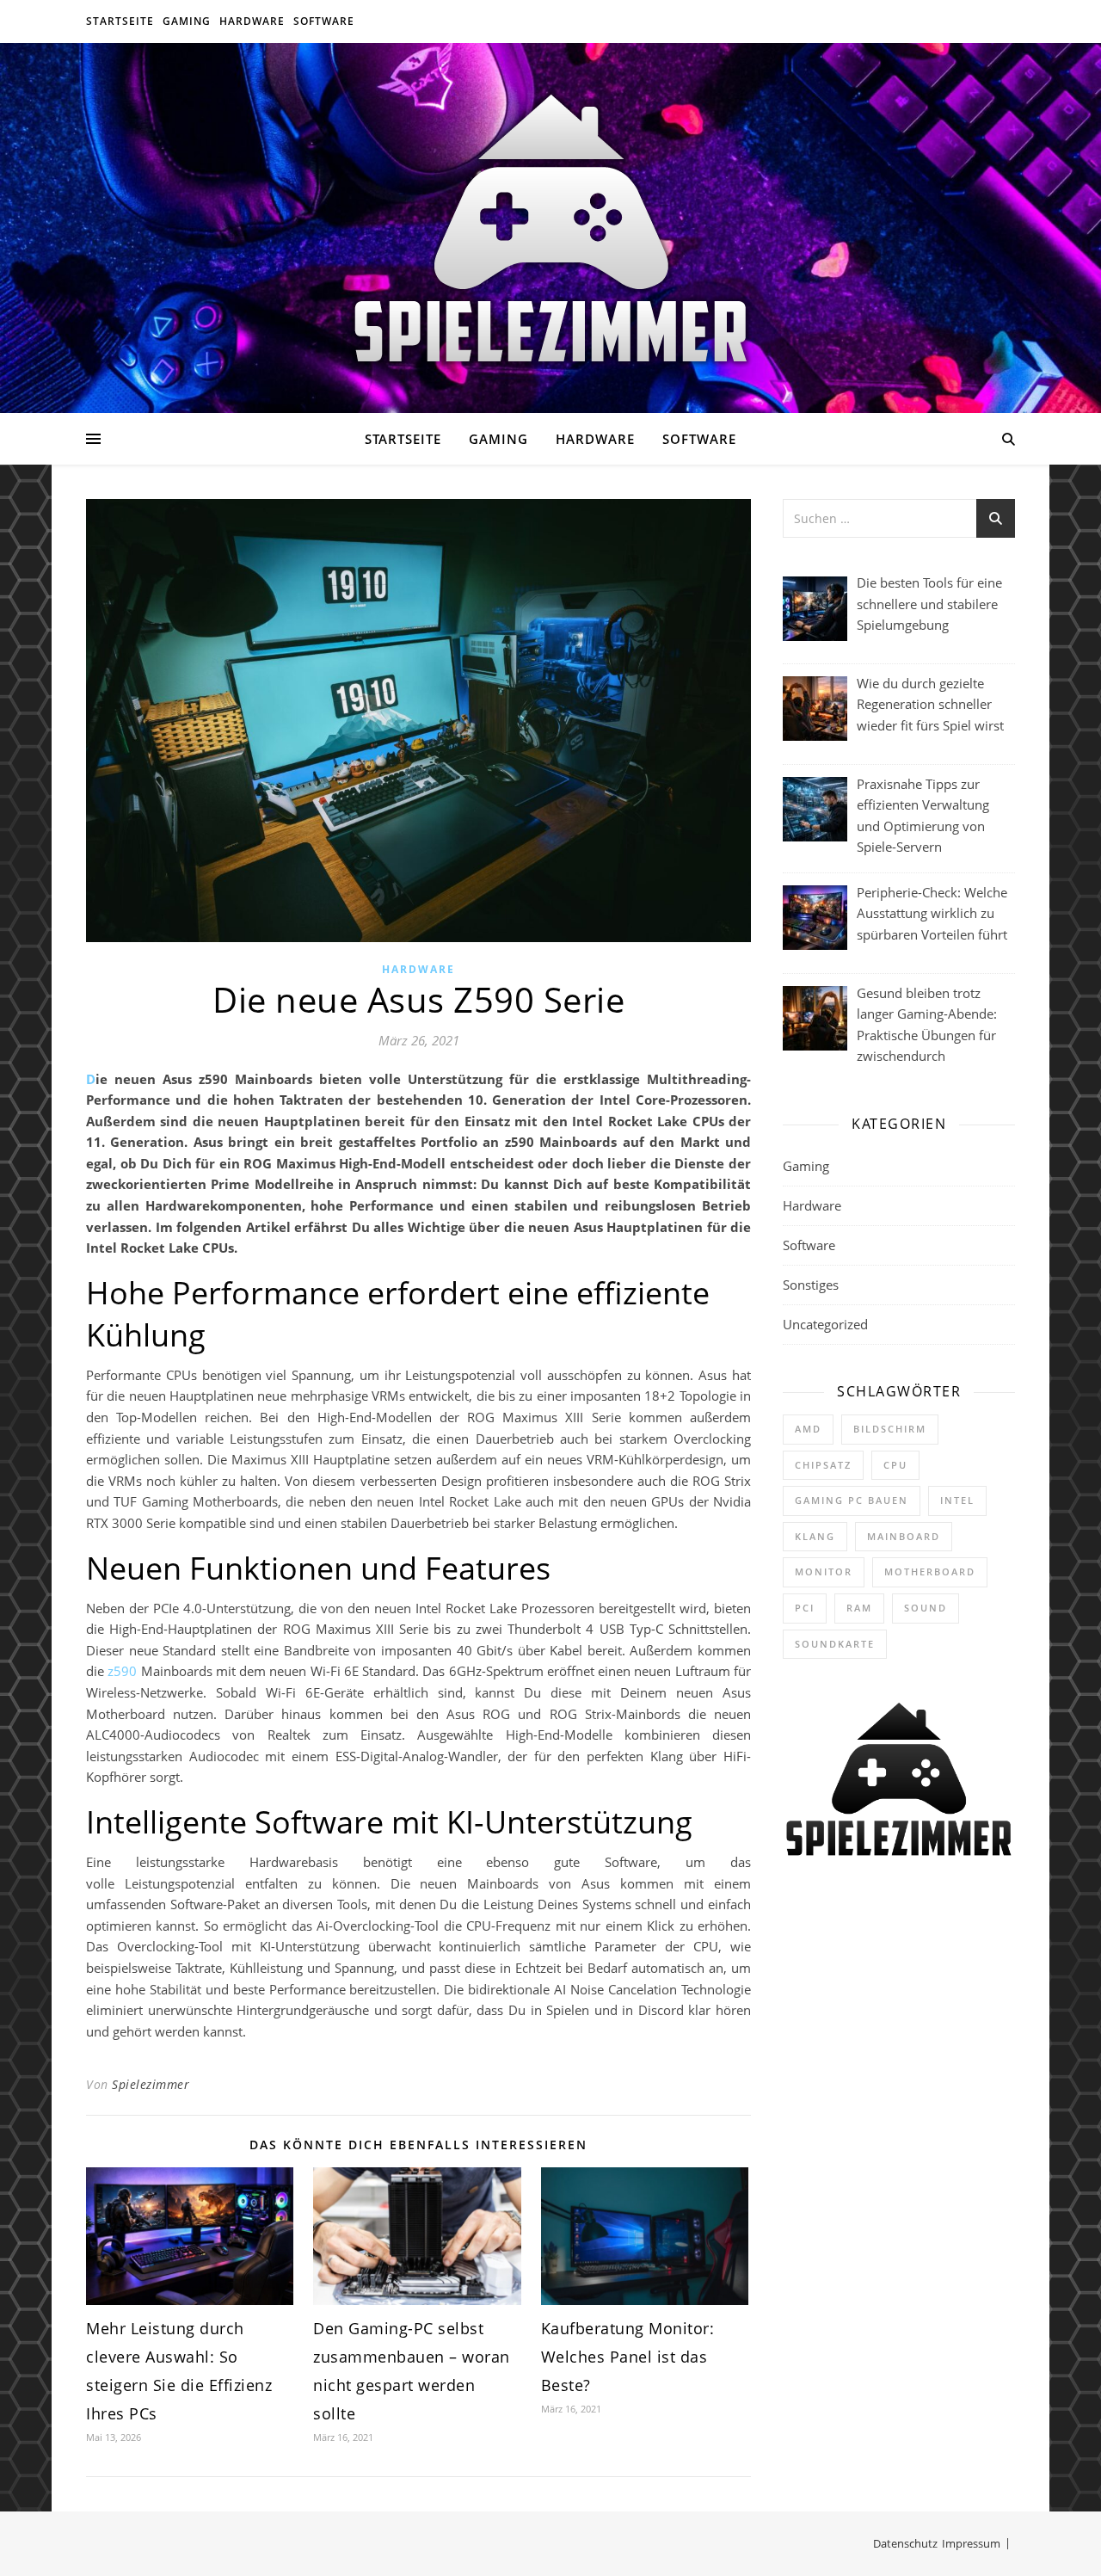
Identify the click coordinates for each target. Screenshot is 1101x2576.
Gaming (187, 21)
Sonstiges (811, 1285)
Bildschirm (890, 1429)
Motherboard (930, 1571)
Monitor (824, 1571)
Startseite (120, 21)
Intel (957, 1500)
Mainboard (904, 1536)
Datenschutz (905, 2543)
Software (324, 21)
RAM (859, 1608)
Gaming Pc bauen (852, 1500)
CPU (895, 1465)
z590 (122, 1671)
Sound (926, 1608)
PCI (805, 1608)
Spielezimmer (151, 2084)
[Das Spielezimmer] (550, 228)
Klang (815, 1536)
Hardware (252, 21)
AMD (808, 1429)
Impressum (971, 2543)
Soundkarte (835, 1644)
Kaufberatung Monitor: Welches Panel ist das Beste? (628, 2357)
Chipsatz (823, 1465)
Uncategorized (825, 1324)
